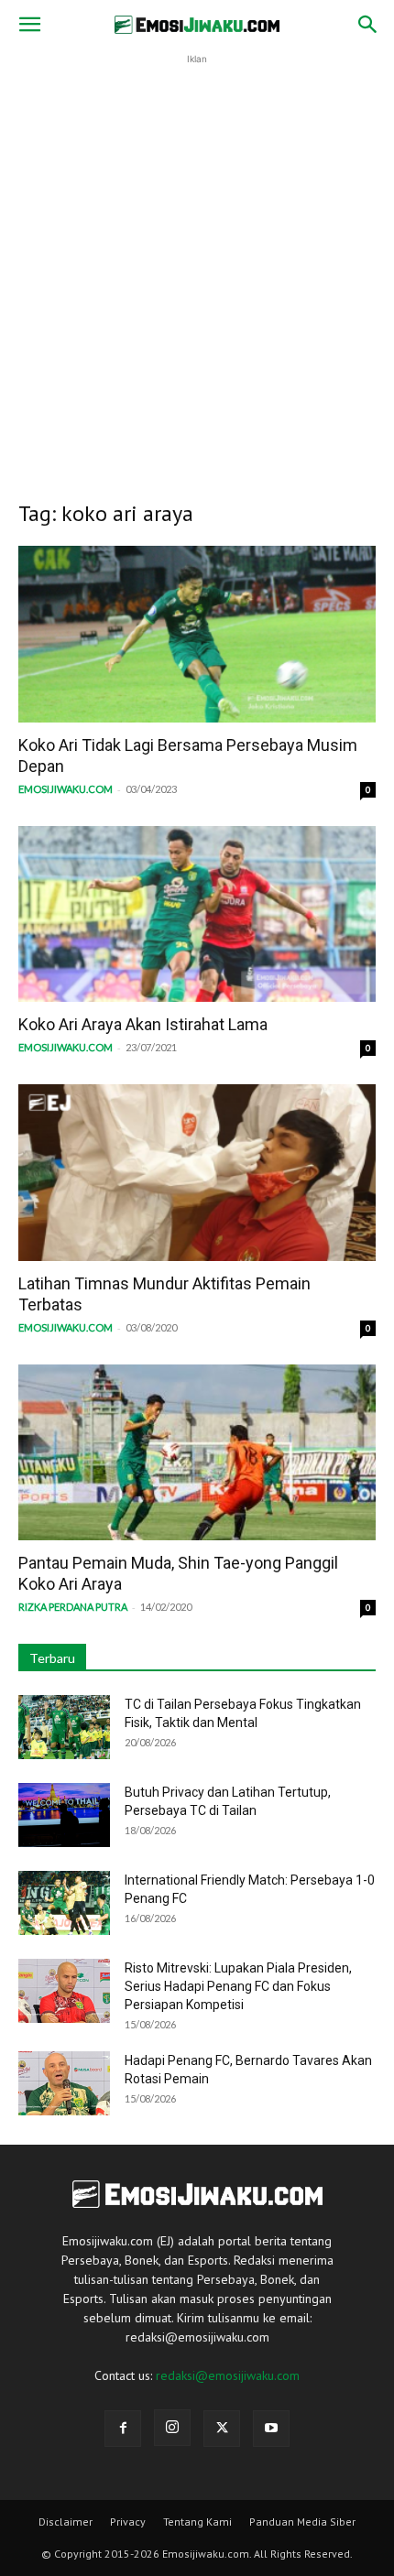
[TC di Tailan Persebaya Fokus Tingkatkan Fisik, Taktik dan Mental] (64, 1727)
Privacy (128, 2522)
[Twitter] (222, 2429)
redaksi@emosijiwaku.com (228, 2375)
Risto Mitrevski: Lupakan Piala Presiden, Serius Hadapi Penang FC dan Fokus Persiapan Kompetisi (238, 1986)
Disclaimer (66, 2522)
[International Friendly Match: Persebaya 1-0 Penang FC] (64, 1903)
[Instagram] (172, 2428)
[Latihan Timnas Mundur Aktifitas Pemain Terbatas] (197, 1173)
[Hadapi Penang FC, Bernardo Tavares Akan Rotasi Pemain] (64, 2083)
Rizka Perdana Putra (73, 1607)
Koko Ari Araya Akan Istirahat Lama (143, 1024)
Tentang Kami (197, 2522)
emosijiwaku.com (66, 789)
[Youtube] (271, 2429)
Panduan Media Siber (302, 2522)
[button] (29, 25)
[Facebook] (123, 2429)
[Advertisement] (197, 266)
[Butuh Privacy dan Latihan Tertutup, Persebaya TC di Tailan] (64, 1815)
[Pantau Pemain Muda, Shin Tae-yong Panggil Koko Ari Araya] (197, 1453)
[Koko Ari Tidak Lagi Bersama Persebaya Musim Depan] (197, 634)
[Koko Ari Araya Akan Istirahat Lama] (197, 914)
